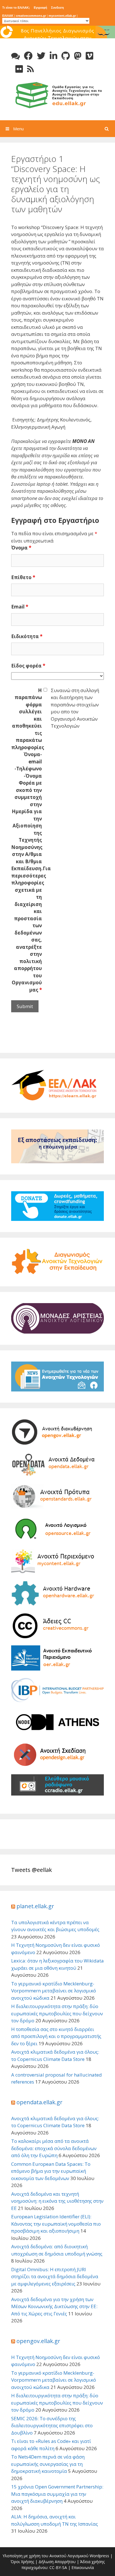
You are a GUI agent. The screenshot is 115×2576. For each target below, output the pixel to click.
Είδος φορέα (28, 666)
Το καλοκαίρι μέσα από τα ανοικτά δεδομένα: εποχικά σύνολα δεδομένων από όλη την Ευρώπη (54, 2148)
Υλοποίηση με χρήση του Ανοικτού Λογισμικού (45, 2556)
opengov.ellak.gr (38, 2341)
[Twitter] (41, 56)
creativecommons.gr (31, 16)
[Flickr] (19, 69)
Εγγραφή (40, 8)
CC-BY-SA (58, 2567)
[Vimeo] (89, 56)
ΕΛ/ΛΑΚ (8, 16)
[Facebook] (28, 56)
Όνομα (21, 548)
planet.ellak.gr (35, 1906)
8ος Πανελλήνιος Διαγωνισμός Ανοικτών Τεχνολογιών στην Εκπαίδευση (58, 38)
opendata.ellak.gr (39, 2102)
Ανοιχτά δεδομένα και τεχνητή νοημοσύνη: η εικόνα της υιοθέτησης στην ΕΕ (57, 2201)
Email (20, 607)
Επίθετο (23, 577)
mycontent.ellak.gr (62, 16)
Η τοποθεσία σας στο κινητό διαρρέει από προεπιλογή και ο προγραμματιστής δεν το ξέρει (56, 2036)
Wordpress (99, 2556)
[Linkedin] (53, 56)
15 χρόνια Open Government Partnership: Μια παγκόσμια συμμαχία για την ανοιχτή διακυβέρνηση (57, 2494)
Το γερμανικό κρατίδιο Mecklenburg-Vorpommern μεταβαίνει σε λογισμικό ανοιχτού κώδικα (54, 1991)
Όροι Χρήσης (22, 2562)
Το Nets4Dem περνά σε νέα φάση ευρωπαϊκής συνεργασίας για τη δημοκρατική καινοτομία (48, 2464)
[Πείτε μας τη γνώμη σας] (15, 56)
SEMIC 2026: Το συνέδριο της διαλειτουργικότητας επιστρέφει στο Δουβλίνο (52, 2426)
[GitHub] (66, 56)
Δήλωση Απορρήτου (57, 2562)
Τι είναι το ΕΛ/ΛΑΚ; (16, 8)
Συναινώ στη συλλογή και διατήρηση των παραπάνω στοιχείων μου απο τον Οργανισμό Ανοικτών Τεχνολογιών (75, 708)
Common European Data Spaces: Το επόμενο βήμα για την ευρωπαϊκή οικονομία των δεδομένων (51, 2171)
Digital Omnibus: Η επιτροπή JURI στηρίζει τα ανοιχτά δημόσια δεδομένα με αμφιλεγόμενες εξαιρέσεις (55, 2277)
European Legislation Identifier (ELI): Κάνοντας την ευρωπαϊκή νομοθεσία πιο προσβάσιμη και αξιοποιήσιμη (56, 2224)
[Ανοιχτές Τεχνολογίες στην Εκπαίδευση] (57, 94)
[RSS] (30, 69)
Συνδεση (57, 8)
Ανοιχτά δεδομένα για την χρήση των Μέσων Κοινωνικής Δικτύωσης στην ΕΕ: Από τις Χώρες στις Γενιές (54, 2306)
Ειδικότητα (27, 636)
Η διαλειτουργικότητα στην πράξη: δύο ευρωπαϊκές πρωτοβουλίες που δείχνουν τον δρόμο (57, 2013)
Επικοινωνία (83, 2567)
